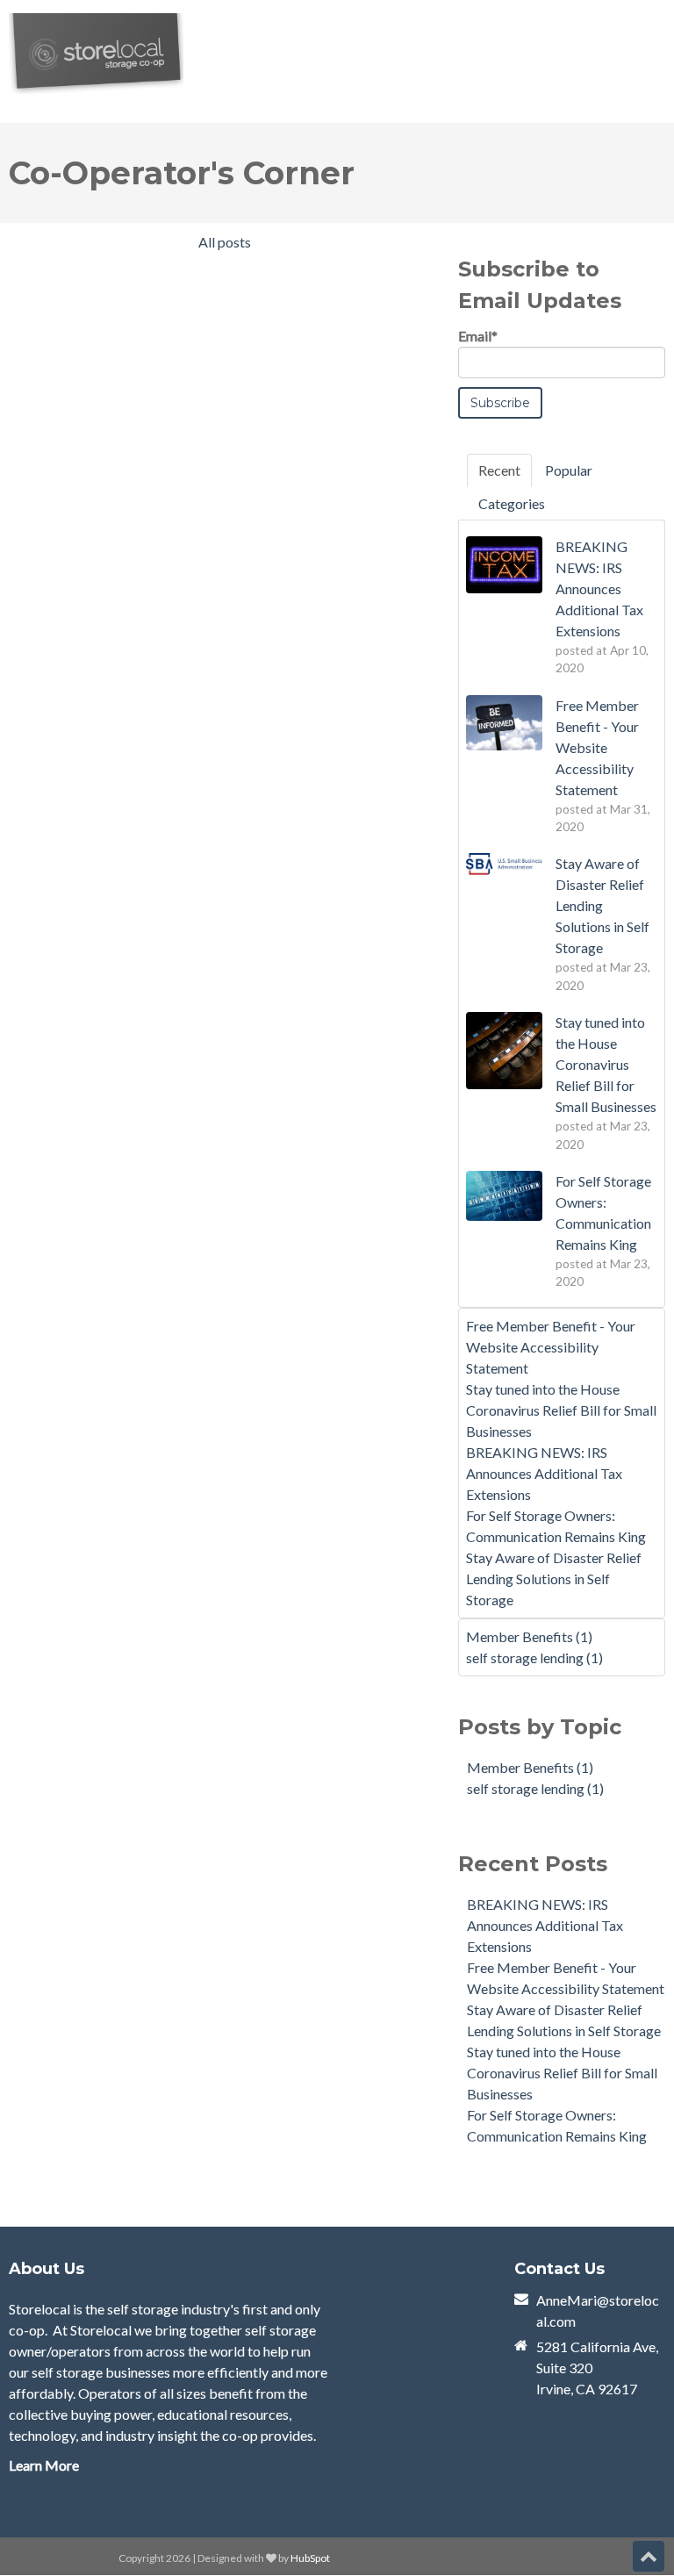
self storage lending (534, 1658)
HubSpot (310, 2558)
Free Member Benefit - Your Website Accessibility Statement (551, 1347)
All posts (225, 242)
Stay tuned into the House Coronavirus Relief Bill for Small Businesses (561, 1410)
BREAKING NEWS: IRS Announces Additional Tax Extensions (544, 1473)
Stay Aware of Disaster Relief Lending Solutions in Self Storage (554, 1579)
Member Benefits (529, 1636)
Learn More (44, 2465)
